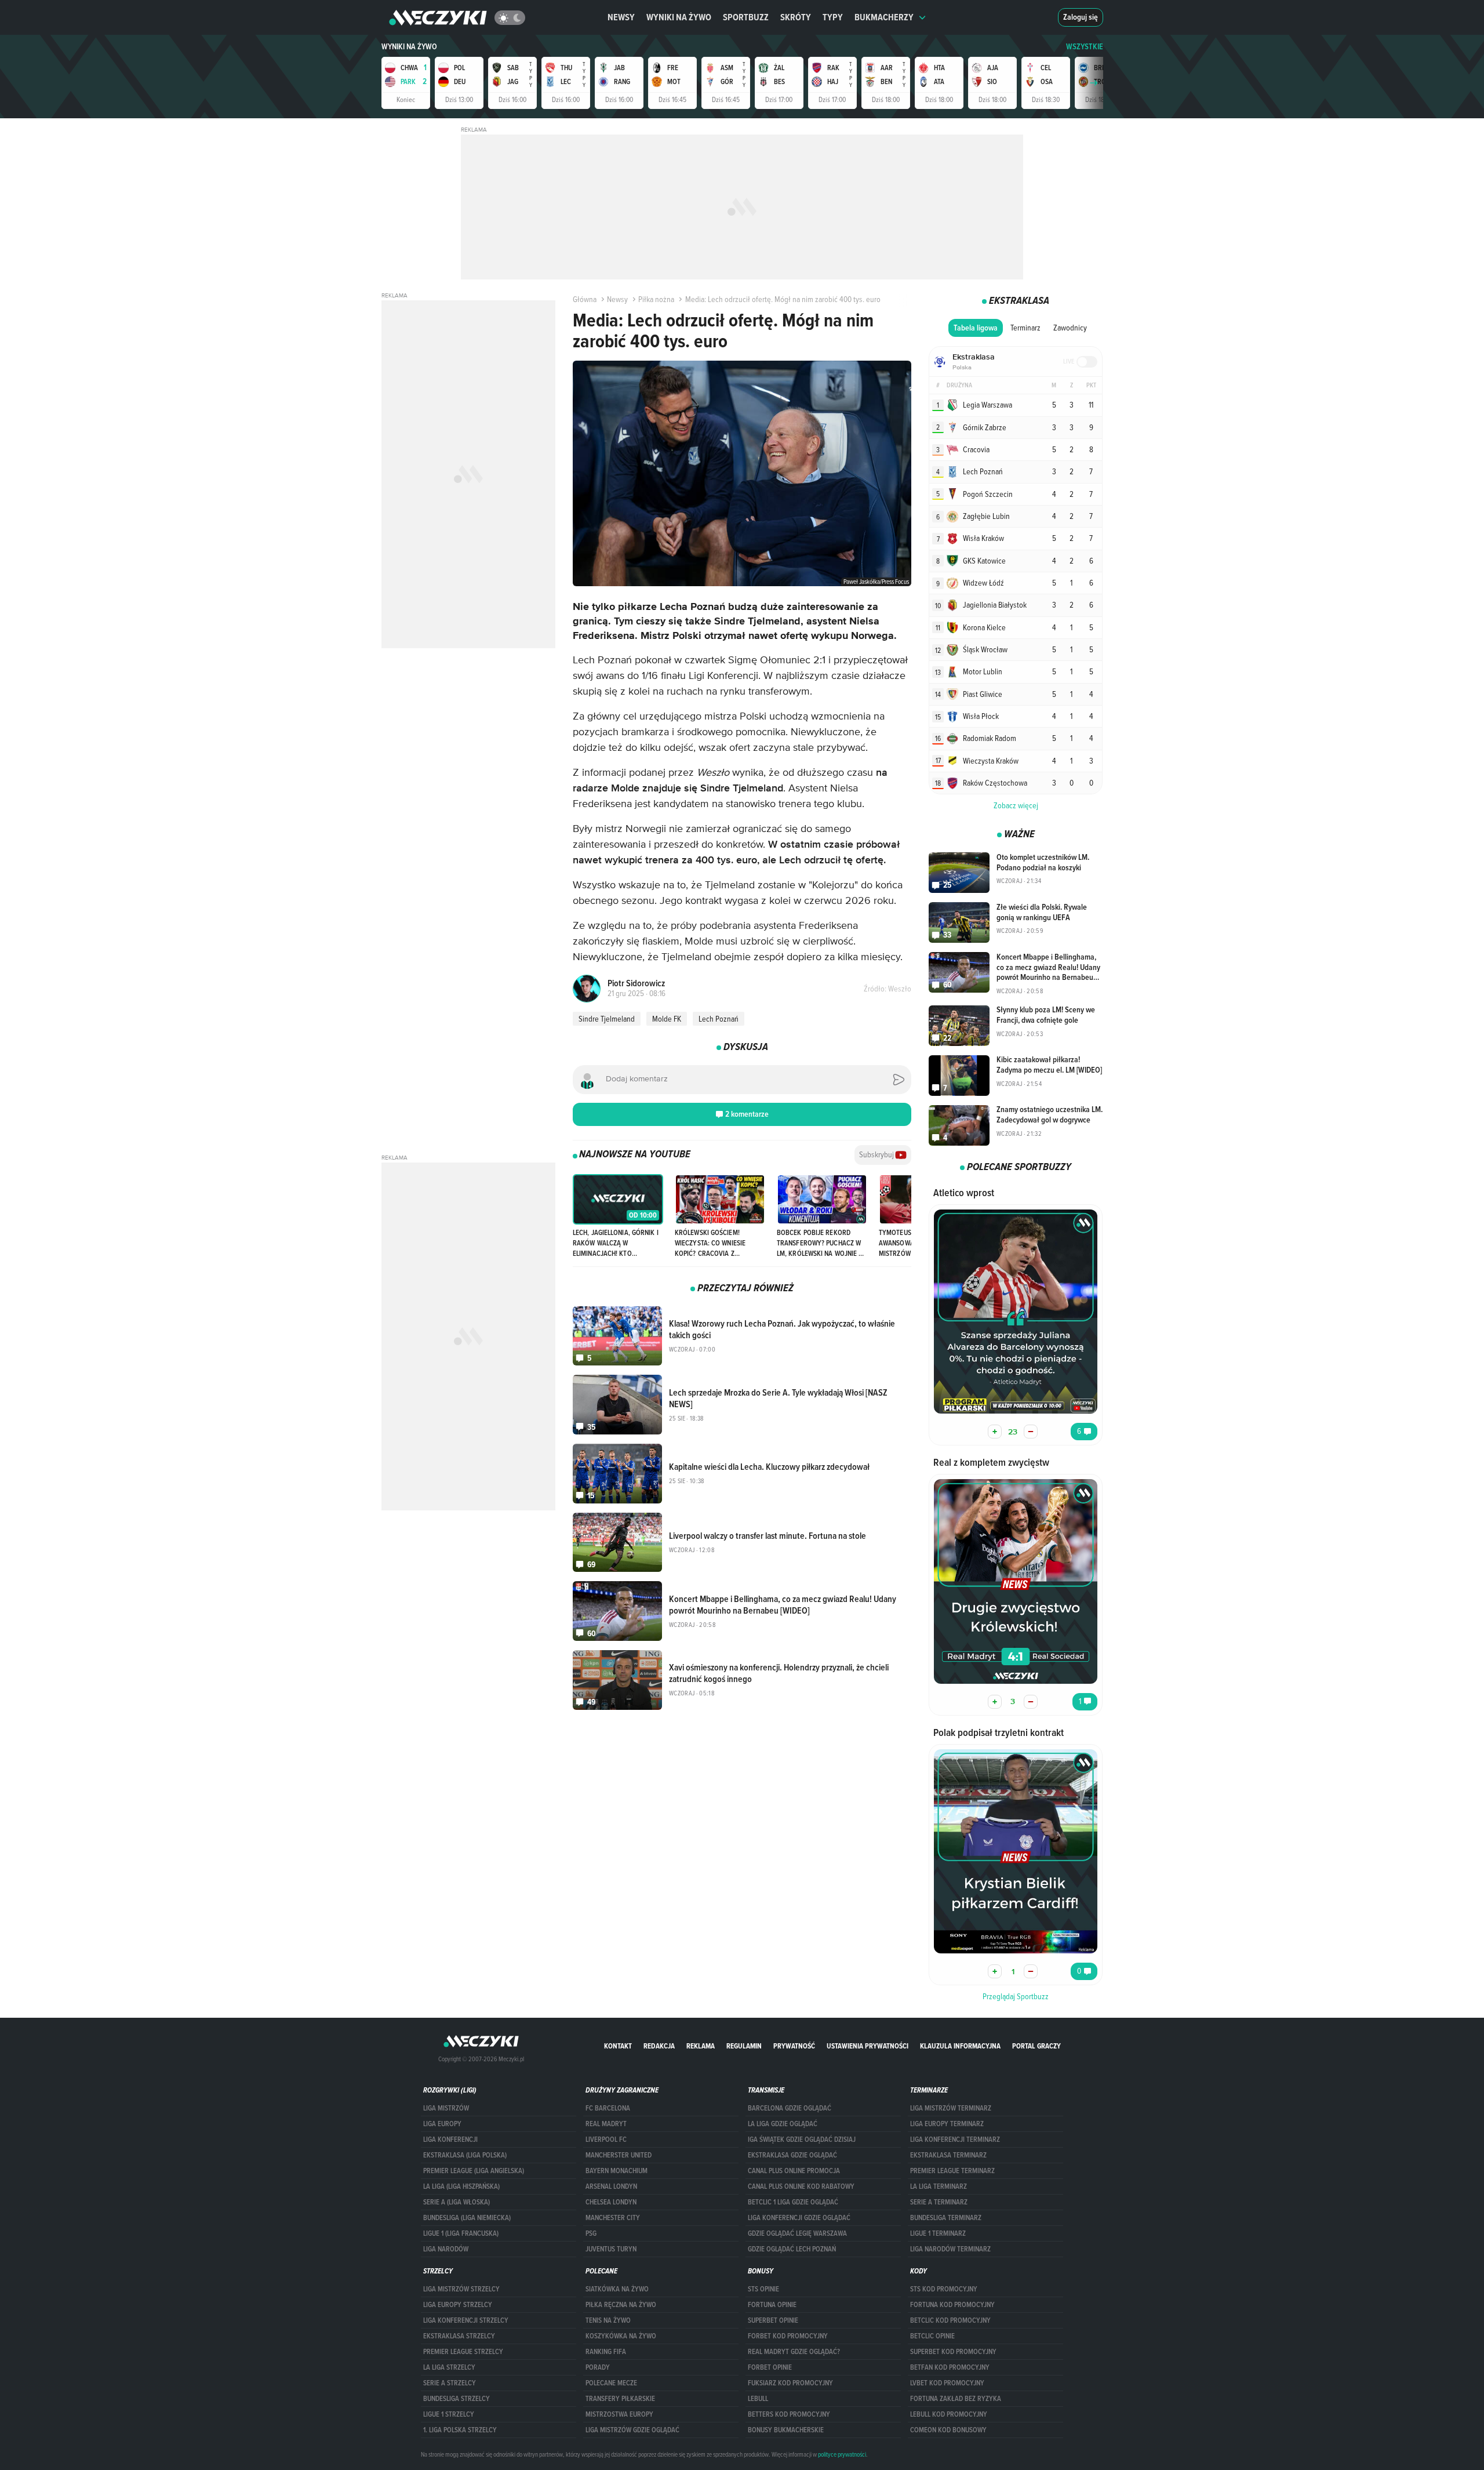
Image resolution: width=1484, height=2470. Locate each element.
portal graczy (1036, 2046)
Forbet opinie (770, 2367)
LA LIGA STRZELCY (449, 2367)
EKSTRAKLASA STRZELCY (459, 2336)
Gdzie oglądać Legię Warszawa (797, 2233)
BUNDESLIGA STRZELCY (457, 2399)
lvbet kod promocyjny (947, 2383)
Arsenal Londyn (611, 2186)
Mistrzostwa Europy (619, 2414)
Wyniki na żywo (679, 17)
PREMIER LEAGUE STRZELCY (463, 2352)
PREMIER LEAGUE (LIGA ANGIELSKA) (474, 2171)
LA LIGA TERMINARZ (939, 2186)
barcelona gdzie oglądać (790, 2108)
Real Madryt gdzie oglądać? (794, 2352)
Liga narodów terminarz (950, 2249)
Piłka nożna (656, 299)
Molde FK (667, 1019)
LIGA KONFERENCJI (450, 2140)
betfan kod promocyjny (950, 2367)
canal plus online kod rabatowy (801, 2186)
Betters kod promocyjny (789, 2414)
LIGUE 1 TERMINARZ (938, 2233)
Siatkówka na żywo (617, 2289)
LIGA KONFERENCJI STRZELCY (466, 2320)
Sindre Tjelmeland (607, 1019)
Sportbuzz (746, 17)
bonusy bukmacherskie (786, 2430)
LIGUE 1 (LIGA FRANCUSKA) (461, 2233)
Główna (585, 299)
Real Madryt (606, 2124)
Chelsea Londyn (611, 2202)
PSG (591, 2233)
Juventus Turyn (611, 2249)
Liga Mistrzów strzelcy (461, 2289)
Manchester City (613, 2218)
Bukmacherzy (884, 17)
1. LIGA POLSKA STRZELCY (460, 2430)
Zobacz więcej (1016, 805)
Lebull (758, 2399)
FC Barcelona (608, 2108)
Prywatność (794, 2046)
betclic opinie (932, 2336)
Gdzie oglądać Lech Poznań (792, 2249)
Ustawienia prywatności (868, 2046)
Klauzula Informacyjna (960, 2046)
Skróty (796, 17)
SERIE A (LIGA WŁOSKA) (457, 2202)
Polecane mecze (611, 2383)
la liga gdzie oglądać (783, 2124)
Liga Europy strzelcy (458, 2305)
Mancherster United (619, 2155)
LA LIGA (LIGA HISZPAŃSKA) (461, 2186)
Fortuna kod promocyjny (952, 2305)
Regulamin (744, 2046)
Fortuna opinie (772, 2305)
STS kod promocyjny (944, 2289)
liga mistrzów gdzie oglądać (632, 2430)
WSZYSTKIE (1085, 47)
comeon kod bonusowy (948, 2430)
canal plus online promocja (794, 2171)
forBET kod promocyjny (788, 2336)
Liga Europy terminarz (947, 2124)
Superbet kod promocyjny (953, 2352)
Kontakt (618, 2046)
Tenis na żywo (608, 2320)
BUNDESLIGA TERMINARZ (946, 2218)
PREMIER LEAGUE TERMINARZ (952, 2171)
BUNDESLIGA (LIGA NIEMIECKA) (467, 2218)
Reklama (701, 2046)
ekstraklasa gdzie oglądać (792, 2155)
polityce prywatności (842, 2454)
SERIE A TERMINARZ (939, 2202)
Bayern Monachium (616, 2171)
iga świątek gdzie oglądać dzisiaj (802, 2140)
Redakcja (659, 2046)
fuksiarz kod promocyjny (790, 2383)
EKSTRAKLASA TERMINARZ (948, 2155)
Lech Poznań (719, 1019)
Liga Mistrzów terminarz (951, 2108)
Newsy (621, 17)
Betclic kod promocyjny (950, 2320)
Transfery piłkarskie (620, 2399)
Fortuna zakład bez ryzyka (956, 2399)
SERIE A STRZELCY (450, 2383)
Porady (598, 2367)
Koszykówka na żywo (621, 2336)
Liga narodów (446, 2249)
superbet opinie (773, 2320)
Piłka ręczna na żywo (621, 2305)
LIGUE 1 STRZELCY (449, 2414)
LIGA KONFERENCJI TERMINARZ (955, 2140)
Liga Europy (442, 2124)
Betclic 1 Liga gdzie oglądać (793, 2202)
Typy (833, 17)
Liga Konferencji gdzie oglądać (799, 2218)
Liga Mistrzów (446, 2108)
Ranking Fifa (606, 2352)
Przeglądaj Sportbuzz (1016, 1996)
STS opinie (763, 2289)
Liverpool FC (606, 2140)
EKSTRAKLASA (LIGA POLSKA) (465, 2155)
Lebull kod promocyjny (949, 2414)
